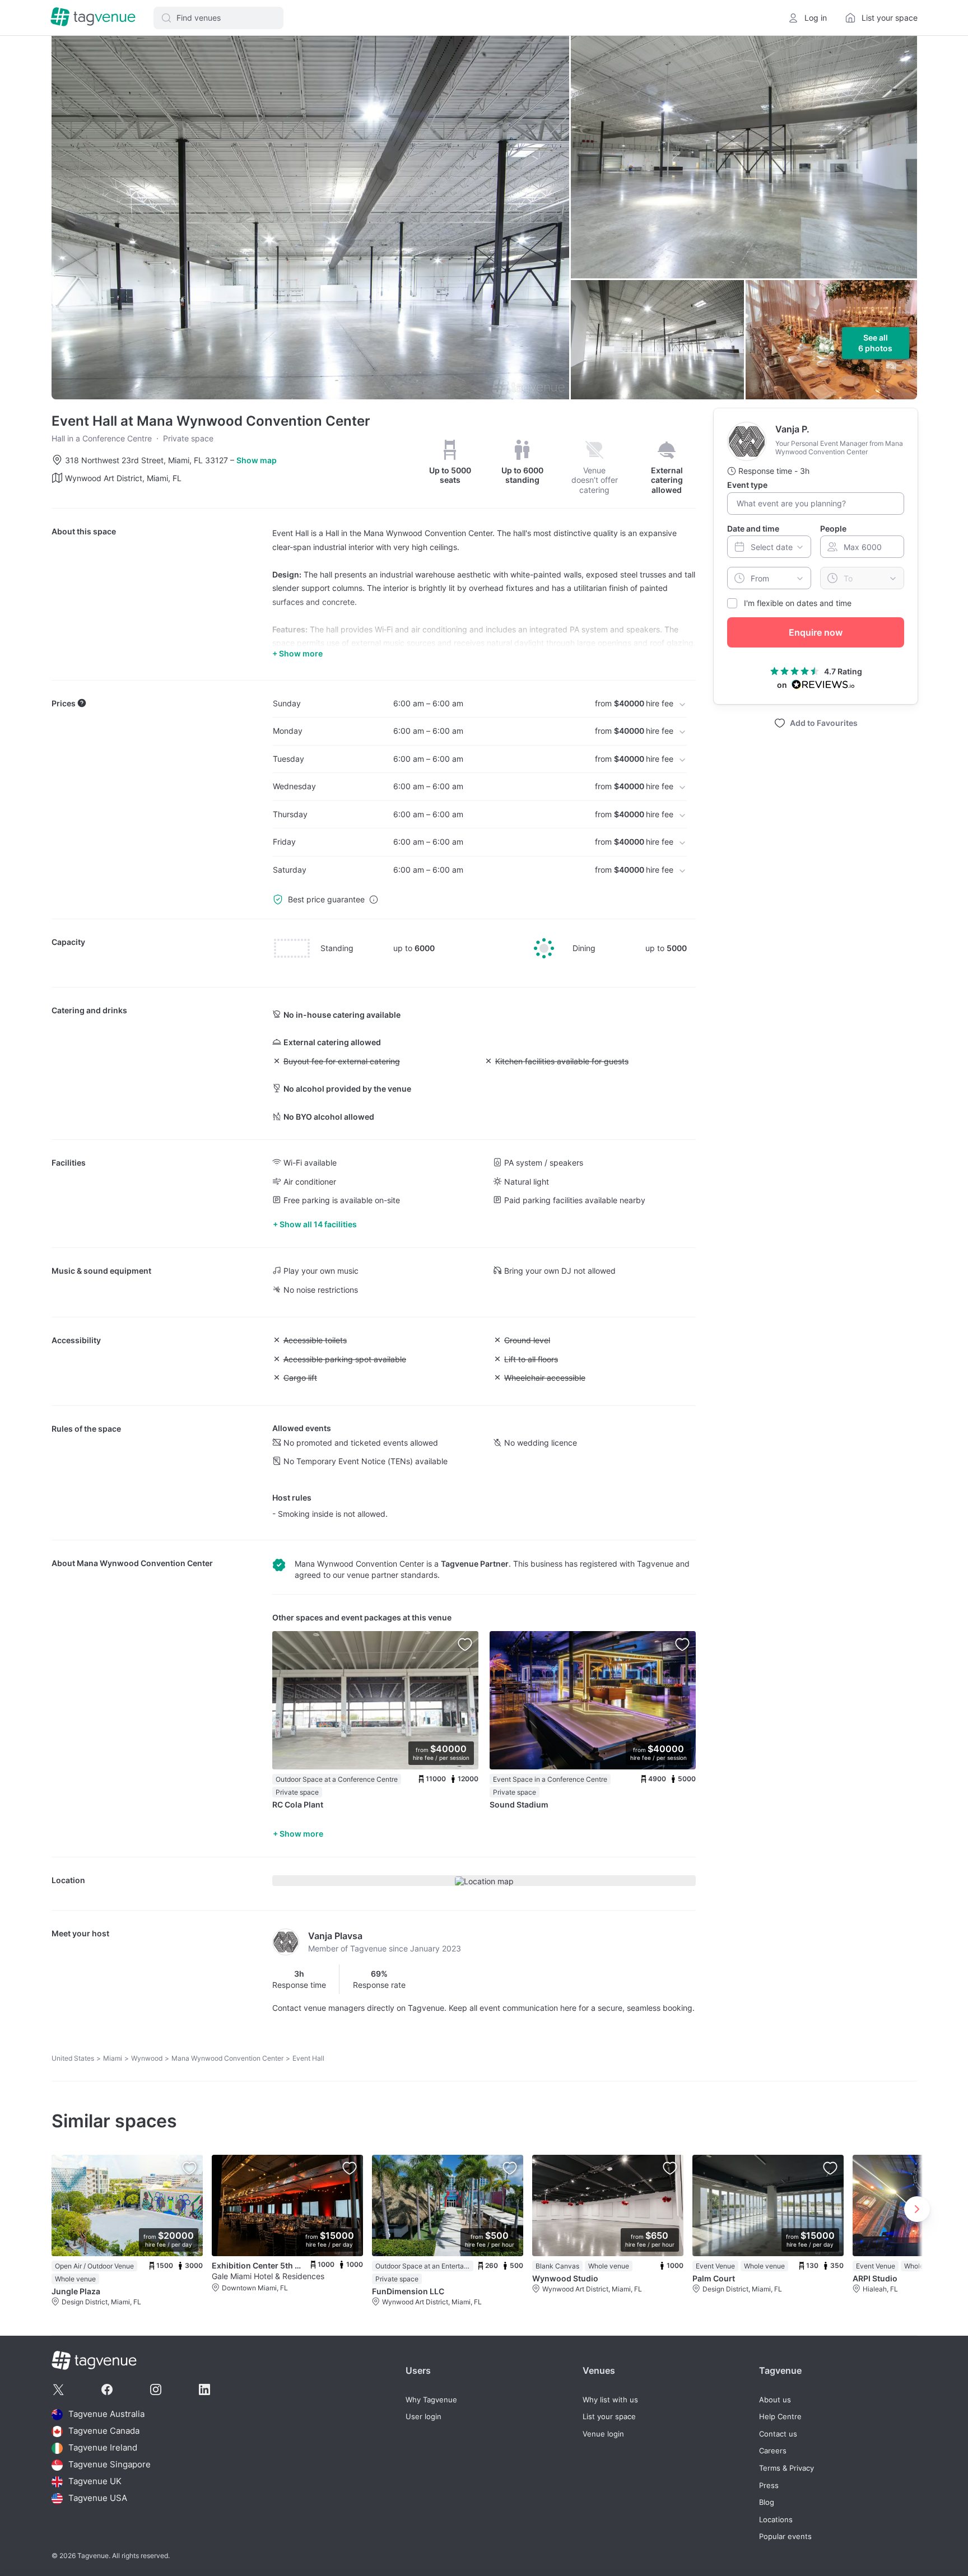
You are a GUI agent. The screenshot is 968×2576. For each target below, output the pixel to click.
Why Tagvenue (431, 2400)
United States (73, 2058)
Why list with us (610, 2400)
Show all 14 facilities (318, 1224)
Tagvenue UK (95, 2482)
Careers (773, 2451)
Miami (113, 2058)
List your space (609, 2417)
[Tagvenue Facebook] (107, 2389)
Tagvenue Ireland (103, 2448)
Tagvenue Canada (104, 2431)
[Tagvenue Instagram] (156, 2389)
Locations (776, 2520)
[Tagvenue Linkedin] (204, 2389)
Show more (301, 1834)
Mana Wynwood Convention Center (145, 1563)
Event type (747, 485)
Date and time (753, 528)
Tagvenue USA (98, 2498)
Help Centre (780, 2417)
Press (769, 2486)
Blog (767, 2502)
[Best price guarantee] (374, 900)
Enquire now (816, 632)
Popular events (785, 2537)
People (833, 528)
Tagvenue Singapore (110, 2465)
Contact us (778, 2434)
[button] (218, 18)
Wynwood (147, 2058)
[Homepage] (93, 18)
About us (775, 2400)
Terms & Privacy (787, 2468)
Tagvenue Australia (106, 2414)
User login (424, 2417)
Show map (257, 460)
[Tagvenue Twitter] (58, 2389)
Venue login (603, 2434)
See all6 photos (875, 343)
